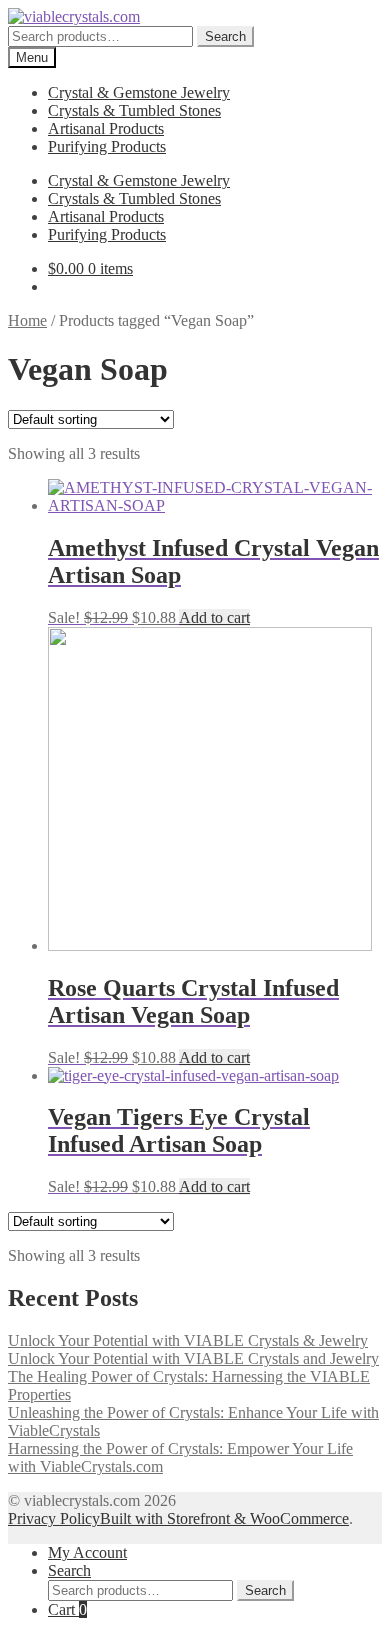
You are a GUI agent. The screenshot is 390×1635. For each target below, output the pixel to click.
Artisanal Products (106, 128)
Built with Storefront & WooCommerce (224, 1518)
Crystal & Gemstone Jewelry (139, 92)
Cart (67, 1609)
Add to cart (214, 617)
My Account (87, 1552)
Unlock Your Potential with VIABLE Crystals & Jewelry (188, 1340)
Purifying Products (107, 146)
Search (225, 36)
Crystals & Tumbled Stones (134, 110)
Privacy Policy (54, 1518)
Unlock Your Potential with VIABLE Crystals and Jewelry (193, 1358)
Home (27, 320)
